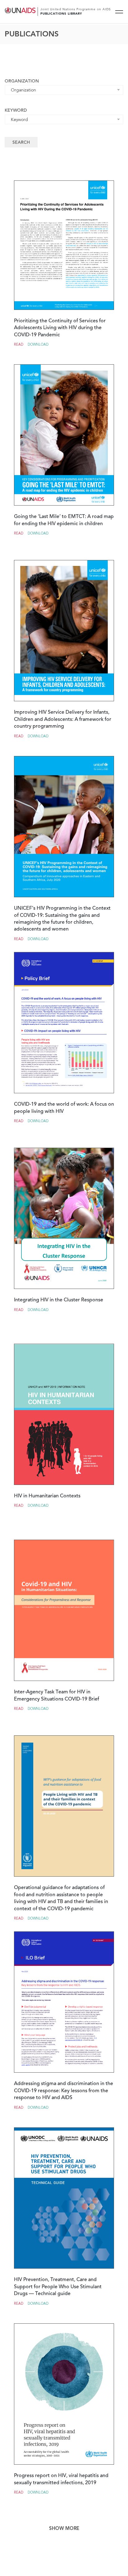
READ (19, 345)
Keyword (16, 111)
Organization (22, 82)
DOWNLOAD (38, 345)
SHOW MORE (64, 2529)
